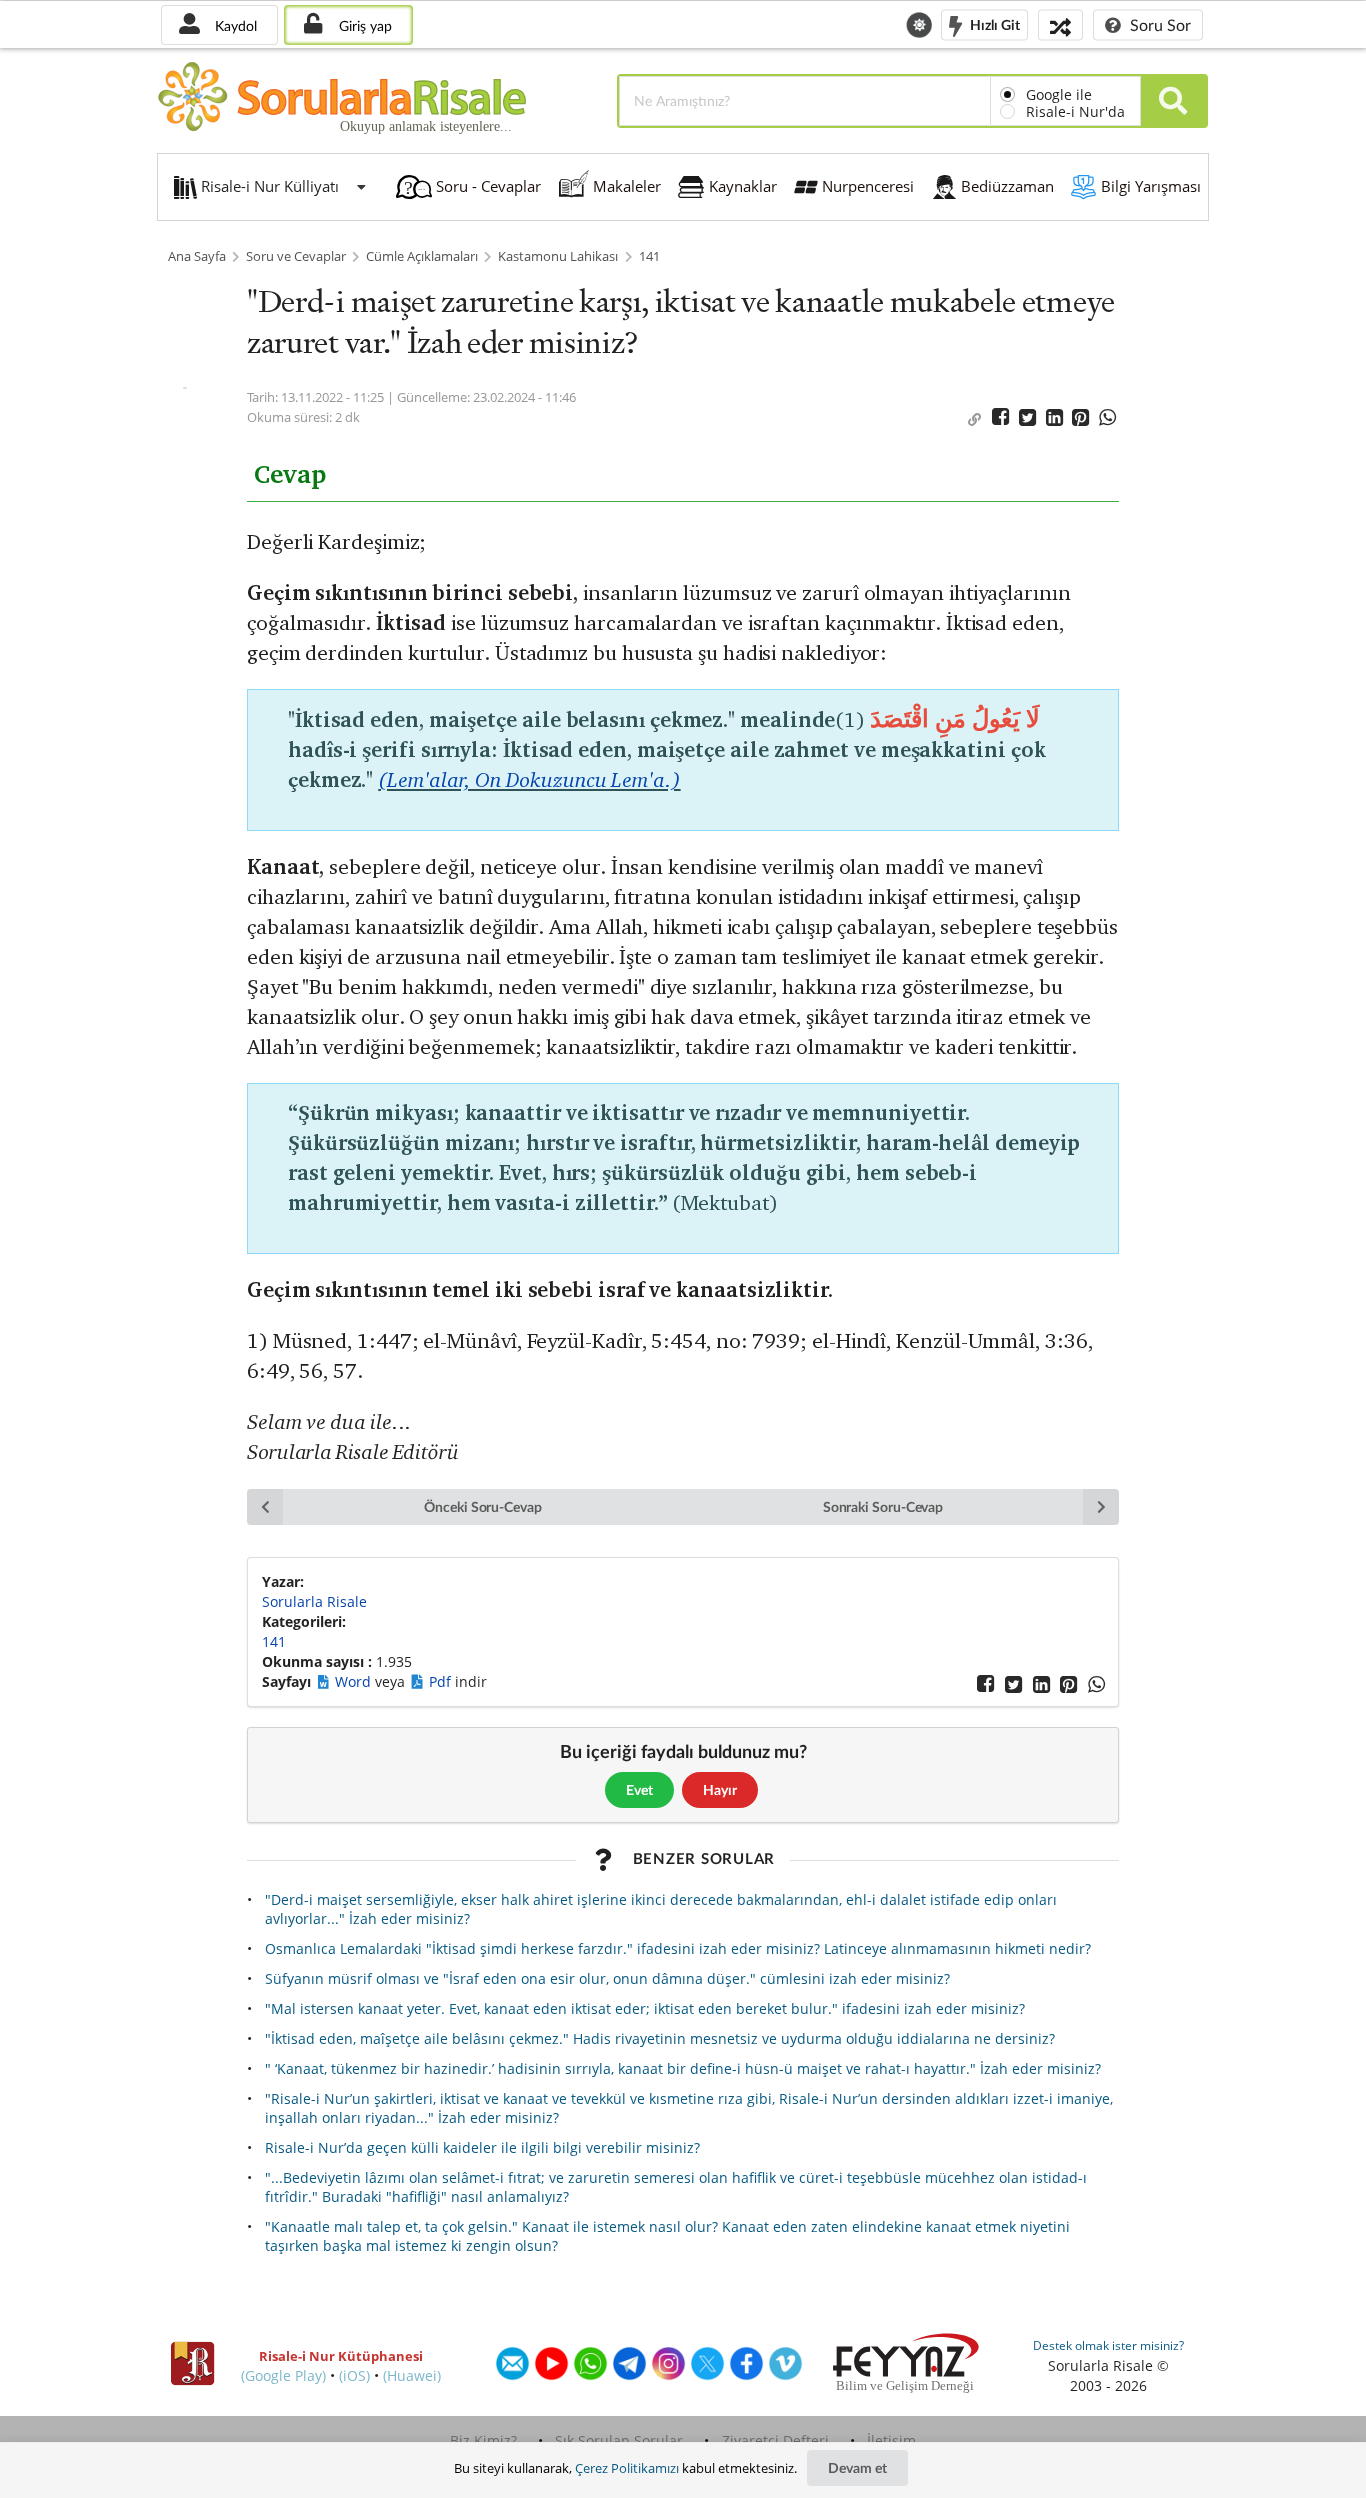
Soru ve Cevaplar (296, 256)
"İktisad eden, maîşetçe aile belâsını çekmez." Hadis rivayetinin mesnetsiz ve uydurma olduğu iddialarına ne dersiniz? (660, 2038)
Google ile (1059, 94)
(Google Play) (283, 2375)
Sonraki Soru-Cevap (883, 1506)
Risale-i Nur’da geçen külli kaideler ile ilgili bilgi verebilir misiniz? (482, 2147)
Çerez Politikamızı (627, 2468)
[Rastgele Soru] (1060, 24)
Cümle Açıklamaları (422, 256)
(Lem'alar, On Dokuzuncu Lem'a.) (529, 779)
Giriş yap (363, 25)
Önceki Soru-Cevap (483, 1506)
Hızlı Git (993, 23)
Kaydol (234, 25)
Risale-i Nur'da (1075, 111)
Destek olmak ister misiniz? (1108, 2345)
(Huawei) (412, 2375)
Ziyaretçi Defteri (775, 2440)
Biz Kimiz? (483, 2440)
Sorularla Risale (314, 1601)
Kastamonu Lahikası (558, 256)
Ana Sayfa (197, 256)
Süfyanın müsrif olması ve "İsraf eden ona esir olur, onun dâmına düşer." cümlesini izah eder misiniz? (607, 1978)
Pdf (442, 1681)
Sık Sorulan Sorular (619, 2440)
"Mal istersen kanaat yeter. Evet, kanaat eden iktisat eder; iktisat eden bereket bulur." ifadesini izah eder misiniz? (645, 2008)
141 (649, 256)
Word (355, 1681)
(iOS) (354, 2375)
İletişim (891, 2440)
